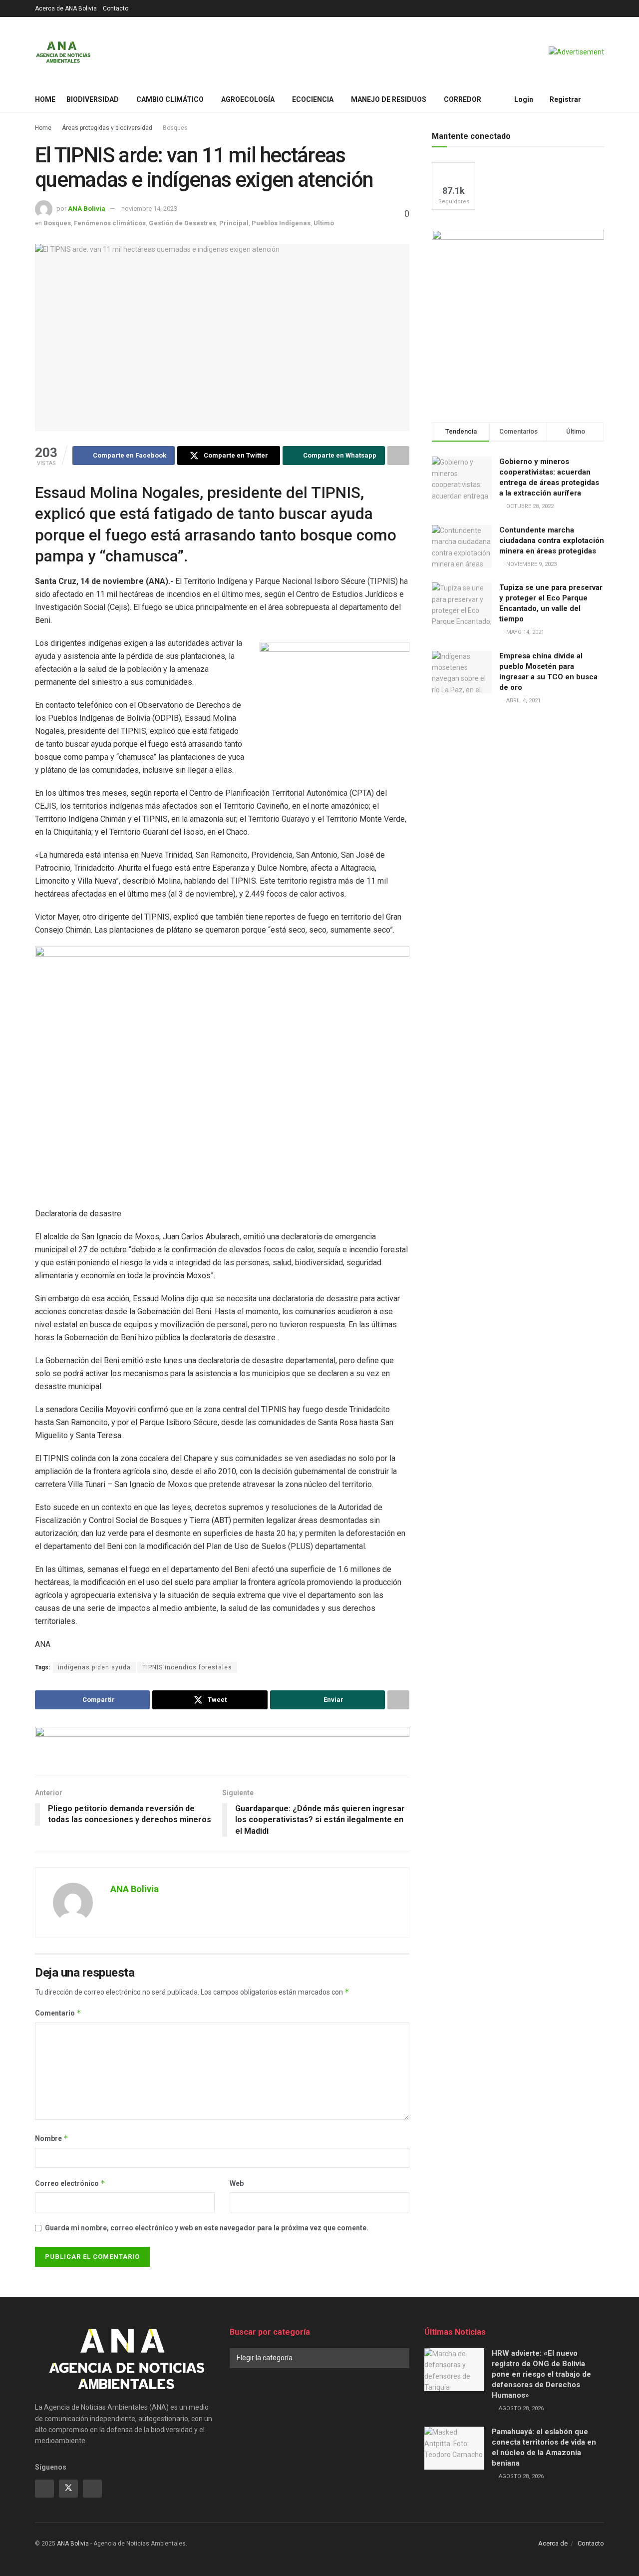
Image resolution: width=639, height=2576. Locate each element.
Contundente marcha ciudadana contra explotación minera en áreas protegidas (552, 540)
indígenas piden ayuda (94, 1667)
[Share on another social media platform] (398, 456)
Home (45, 99)
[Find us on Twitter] (68, 2489)
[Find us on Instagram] (92, 2489)
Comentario (58, 2013)
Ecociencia (313, 99)
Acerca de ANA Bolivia (66, 8)
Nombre (52, 2138)
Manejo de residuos (389, 99)
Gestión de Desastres (182, 223)
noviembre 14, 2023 (149, 209)
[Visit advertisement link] (576, 52)
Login (523, 99)
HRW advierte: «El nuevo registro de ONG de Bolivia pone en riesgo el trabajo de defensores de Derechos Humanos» (541, 2374)
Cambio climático (170, 99)
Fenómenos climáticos (110, 223)
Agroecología (248, 99)
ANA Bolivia (87, 209)
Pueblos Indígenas (281, 223)
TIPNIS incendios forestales (187, 1667)
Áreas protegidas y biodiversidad (107, 128)
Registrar (565, 99)
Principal (234, 223)
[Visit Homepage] (63, 52)
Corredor (463, 99)
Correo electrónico (70, 2183)
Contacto (116, 8)
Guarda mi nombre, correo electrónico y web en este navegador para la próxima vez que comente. (207, 2228)
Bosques (175, 128)
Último (324, 223)
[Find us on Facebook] (44, 2489)
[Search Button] (600, 99)
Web (237, 2183)
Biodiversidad (93, 99)
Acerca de (553, 2543)
